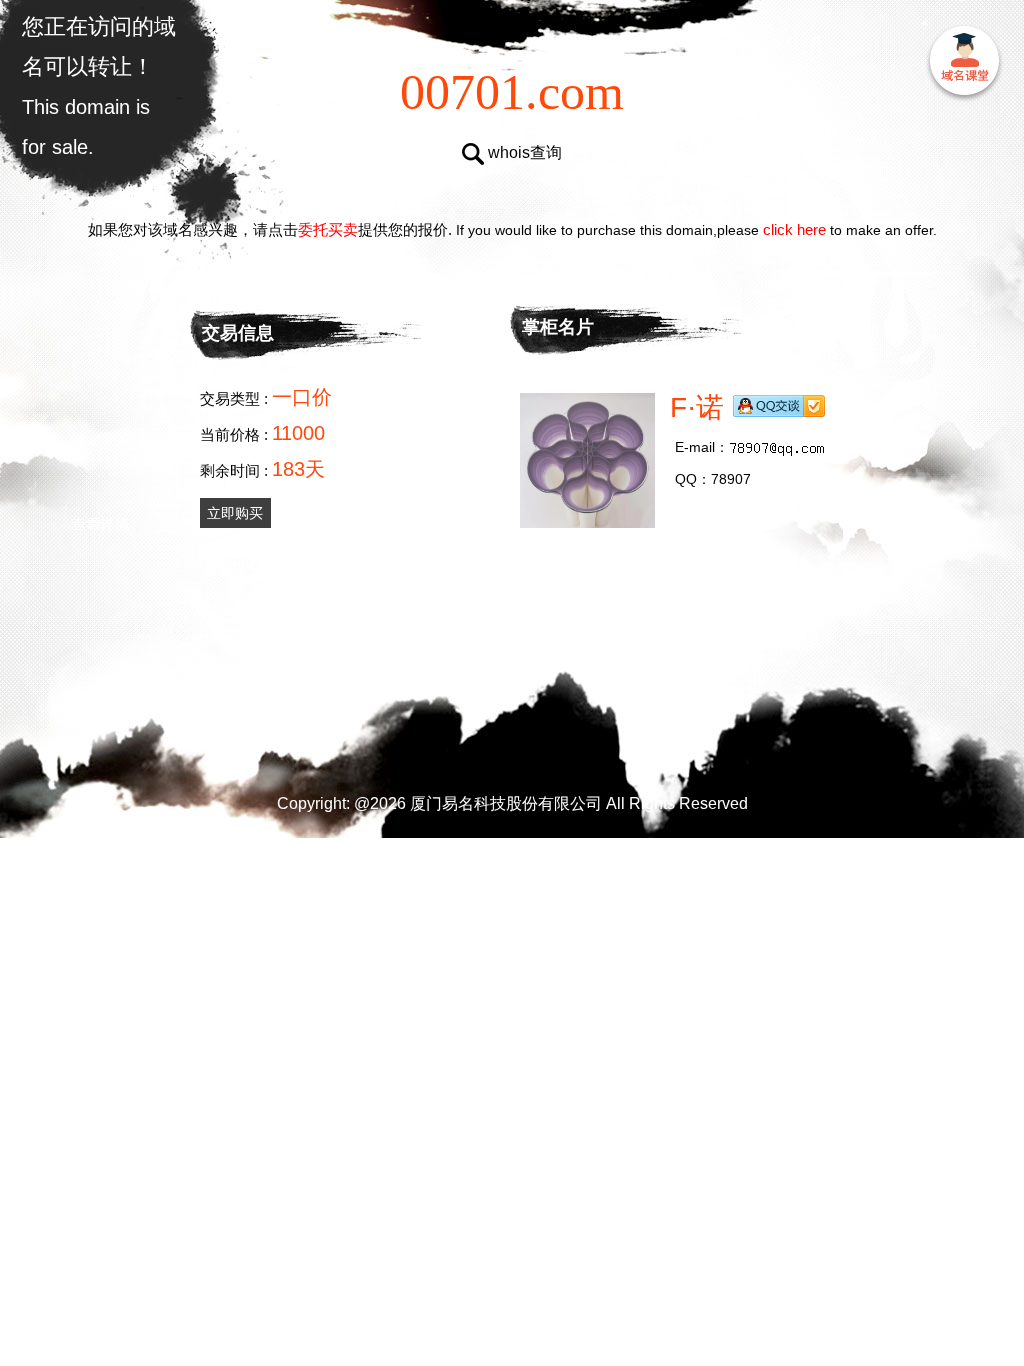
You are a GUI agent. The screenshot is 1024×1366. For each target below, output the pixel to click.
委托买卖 (328, 229)
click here (794, 229)
